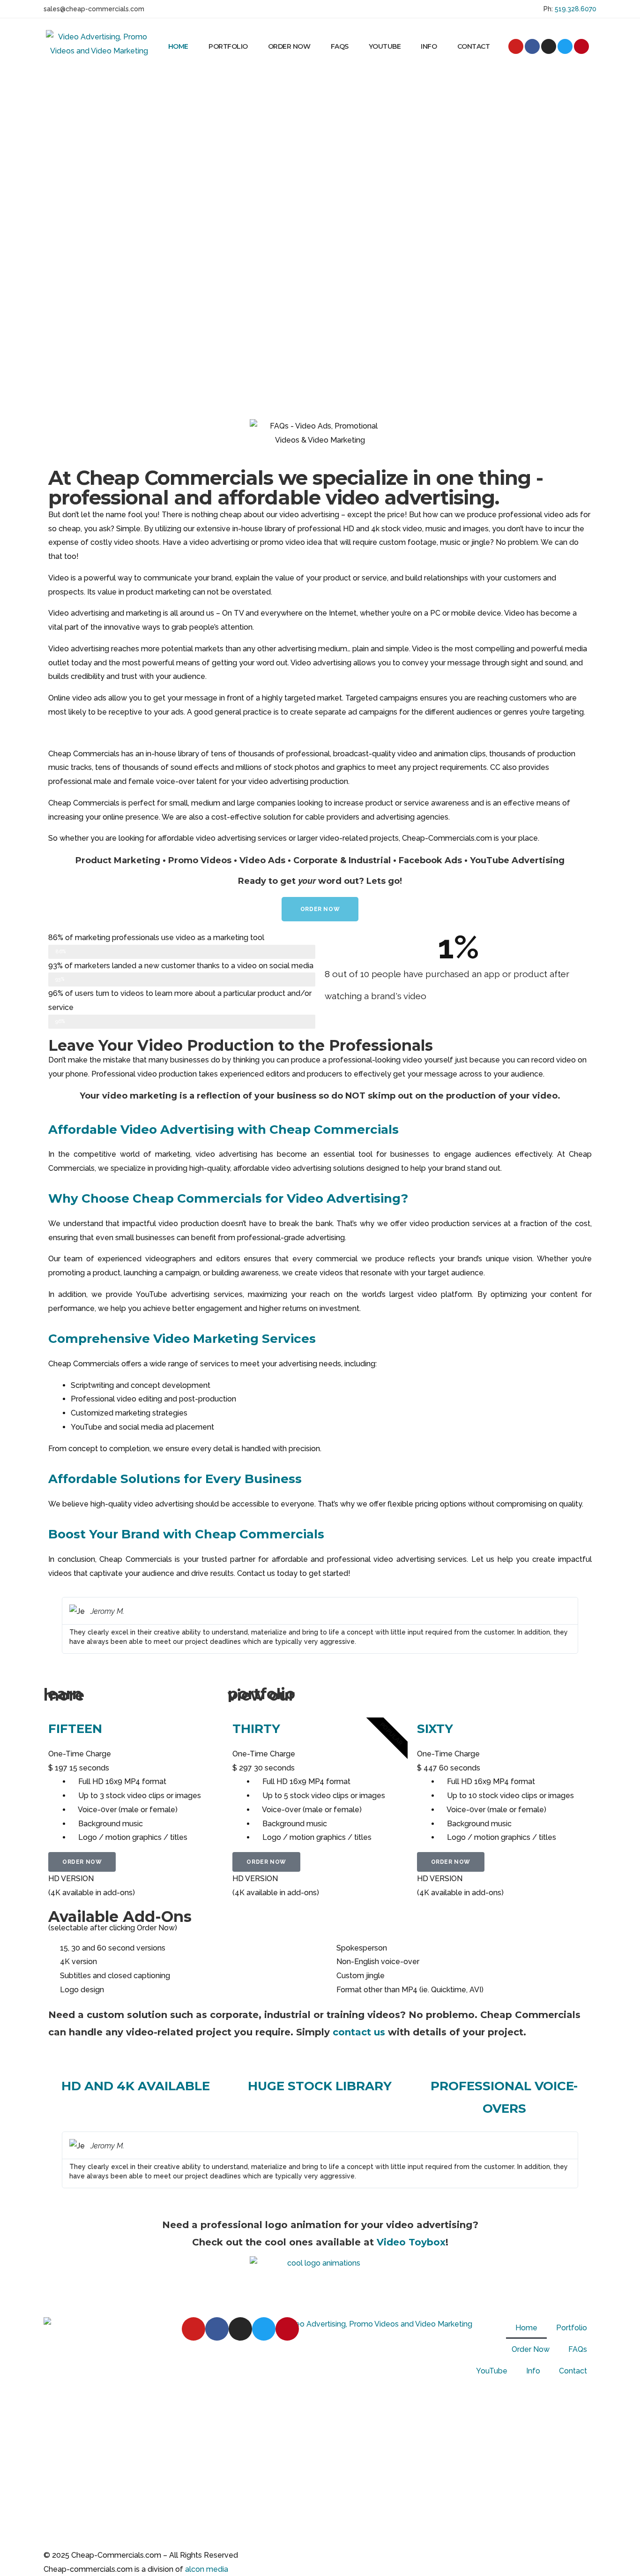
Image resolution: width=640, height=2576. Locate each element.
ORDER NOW (82, 1862)
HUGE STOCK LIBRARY (320, 2086)
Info (429, 46)
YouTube (385, 46)
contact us (359, 2032)
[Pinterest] (581, 46)
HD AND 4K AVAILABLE (136, 2086)
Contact (474, 46)
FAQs (340, 46)
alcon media (207, 2569)
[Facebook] (532, 46)
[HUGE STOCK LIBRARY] (320, 2063)
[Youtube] (516, 46)
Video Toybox (411, 2242)
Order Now (289, 46)
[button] (57, 1625)
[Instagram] (549, 46)
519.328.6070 (575, 9)
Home (178, 46)
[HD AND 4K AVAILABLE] (136, 2063)
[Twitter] (565, 46)
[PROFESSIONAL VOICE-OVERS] (504, 2063)
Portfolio (228, 46)
